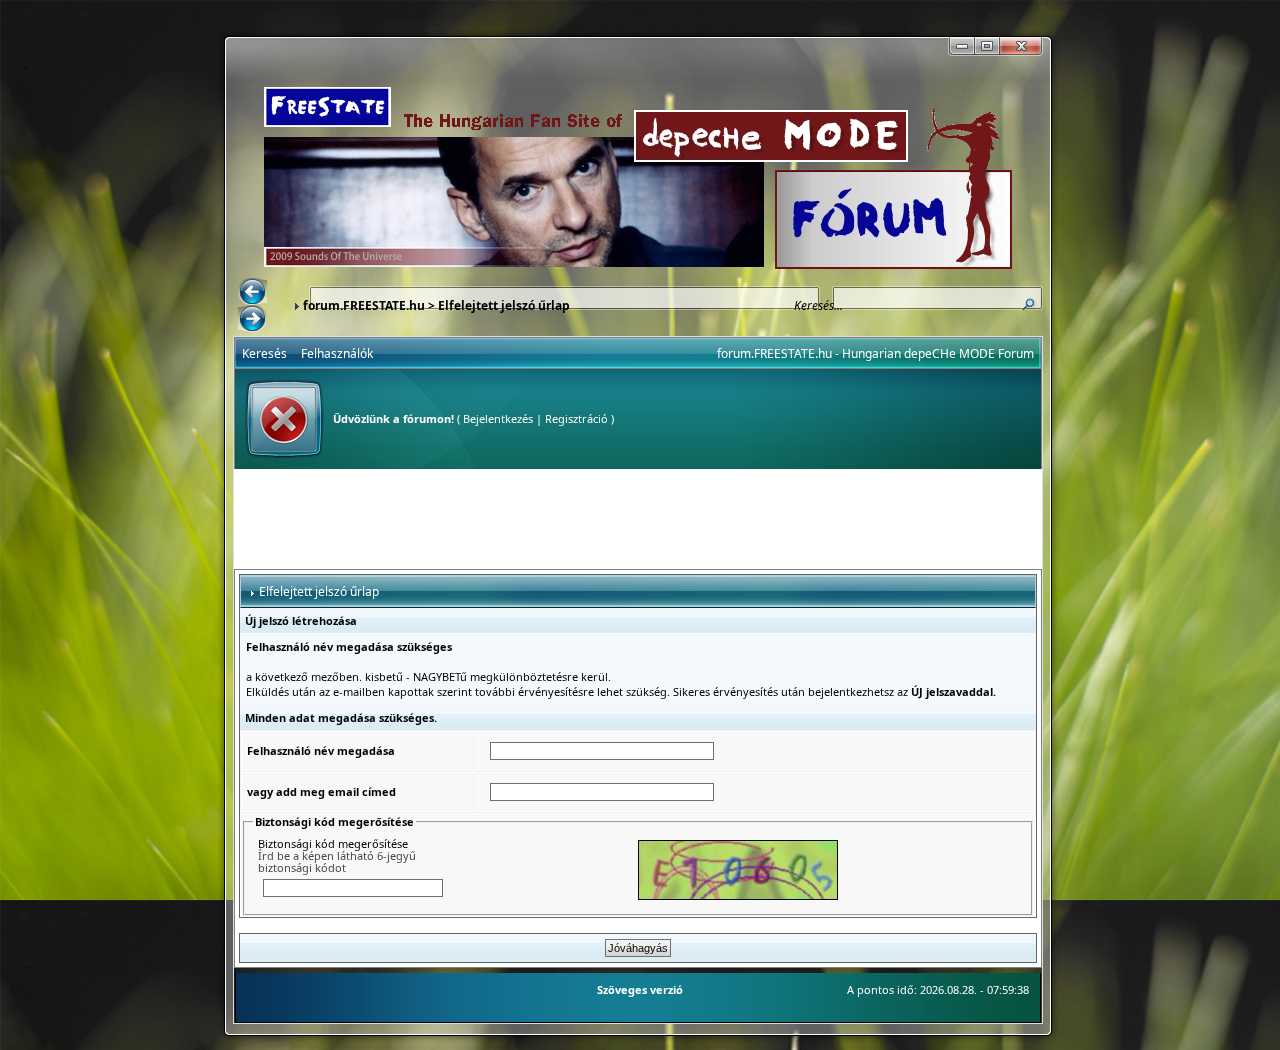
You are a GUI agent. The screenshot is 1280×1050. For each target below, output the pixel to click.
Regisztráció (576, 418)
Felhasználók (337, 353)
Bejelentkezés (498, 418)
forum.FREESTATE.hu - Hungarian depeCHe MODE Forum (875, 353)
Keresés (264, 353)
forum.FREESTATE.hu (364, 305)
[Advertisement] (638, 519)
